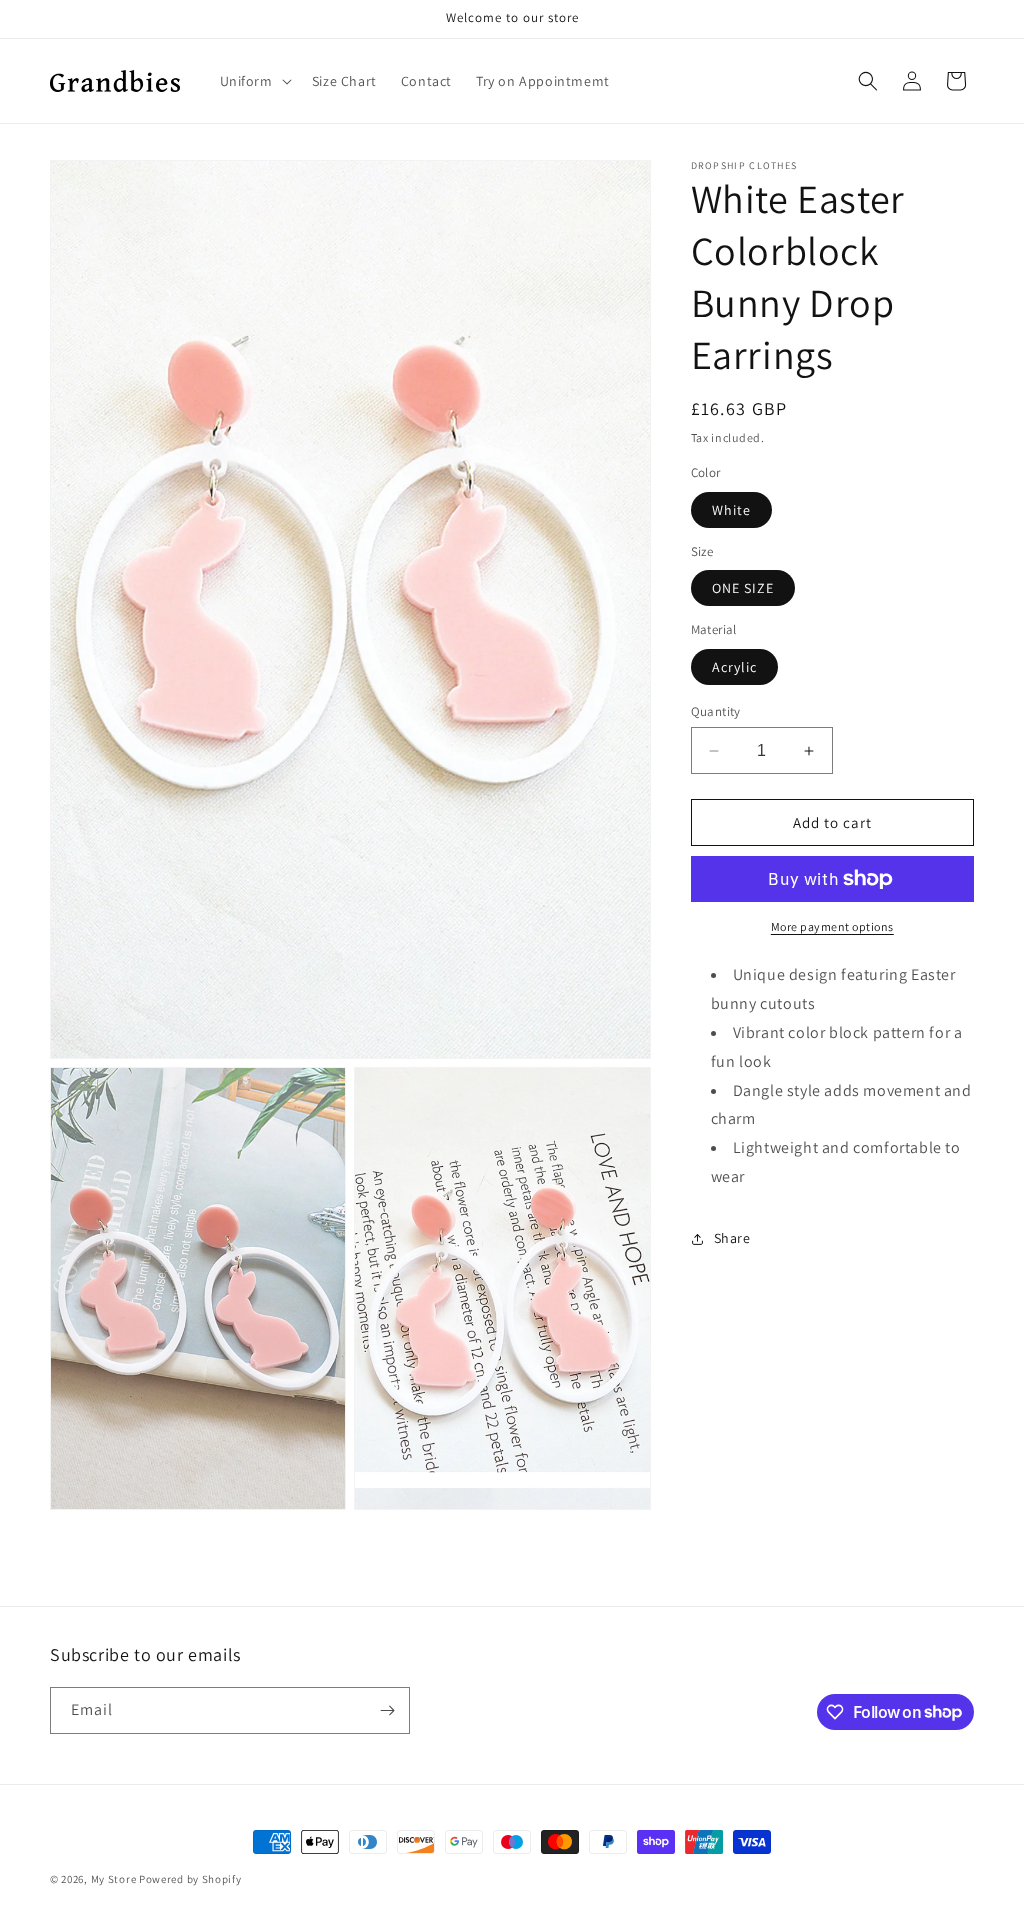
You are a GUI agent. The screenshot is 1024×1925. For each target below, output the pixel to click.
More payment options (832, 926)
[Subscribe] (387, 1710)
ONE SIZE (743, 588)
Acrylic (734, 667)
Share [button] (732, 1238)
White (731, 510)
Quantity (716, 711)
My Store (114, 1879)
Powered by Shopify (190, 1879)
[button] (254, 81)
